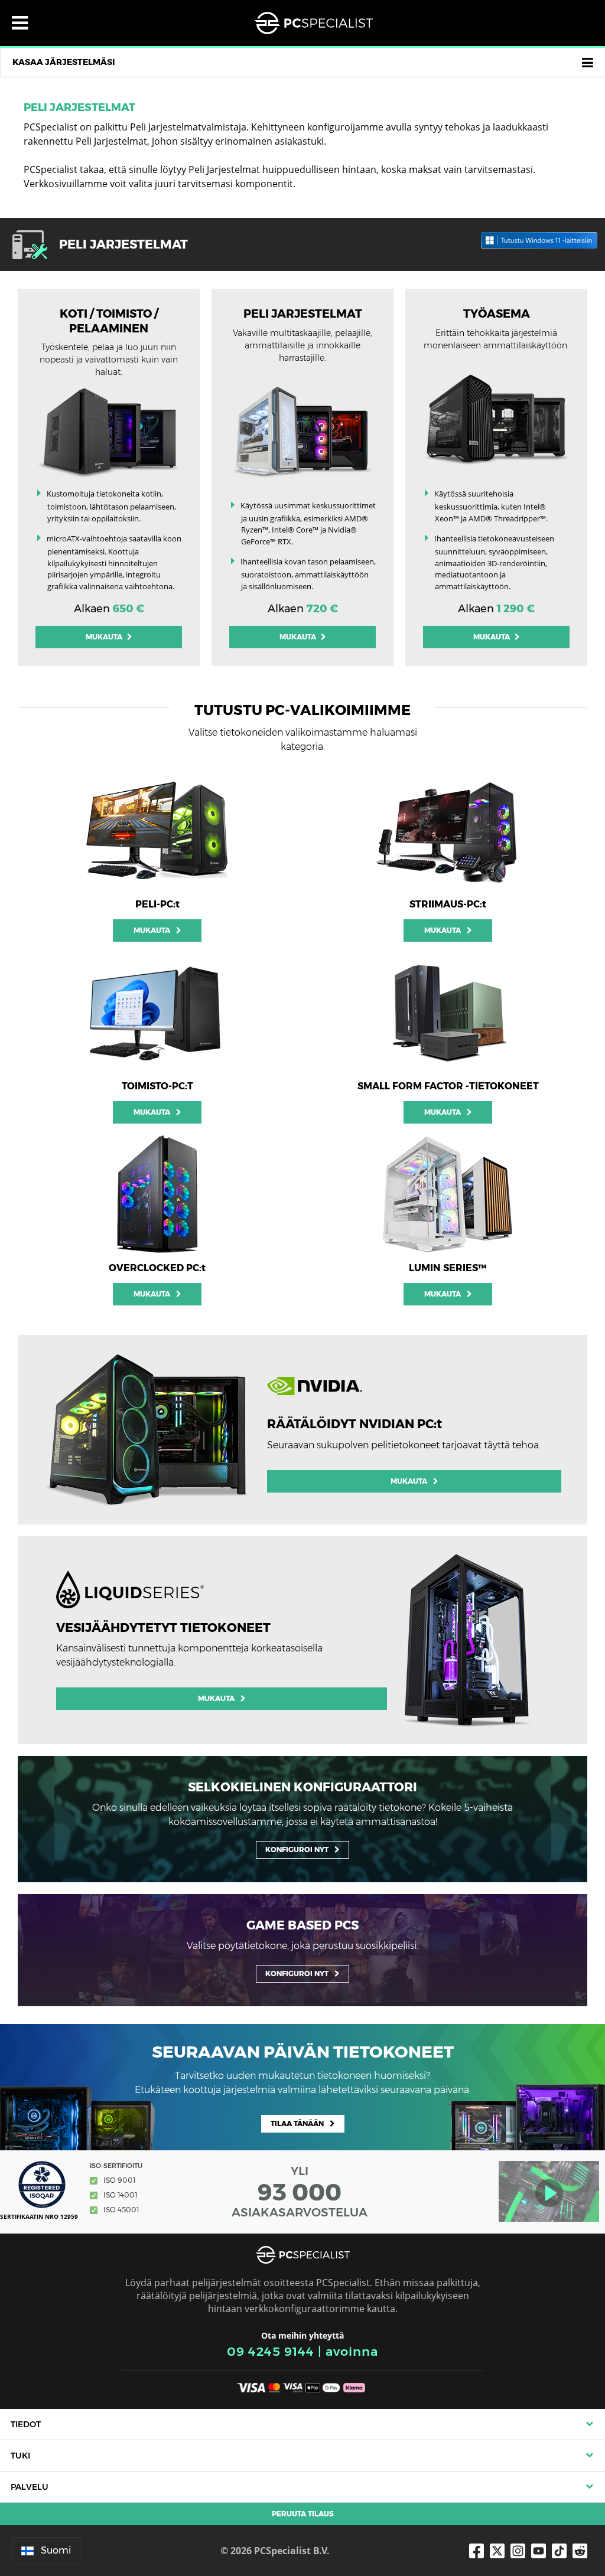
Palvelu (30, 2487)
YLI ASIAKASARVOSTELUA (300, 2192)
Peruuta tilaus (303, 2514)
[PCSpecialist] (314, 23)
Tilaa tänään (297, 2123)
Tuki (20, 2456)
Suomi (56, 2550)
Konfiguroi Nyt (297, 1849)
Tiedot (26, 2424)
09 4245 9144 (271, 2351)
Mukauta (105, 637)
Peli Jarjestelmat (79, 107)
